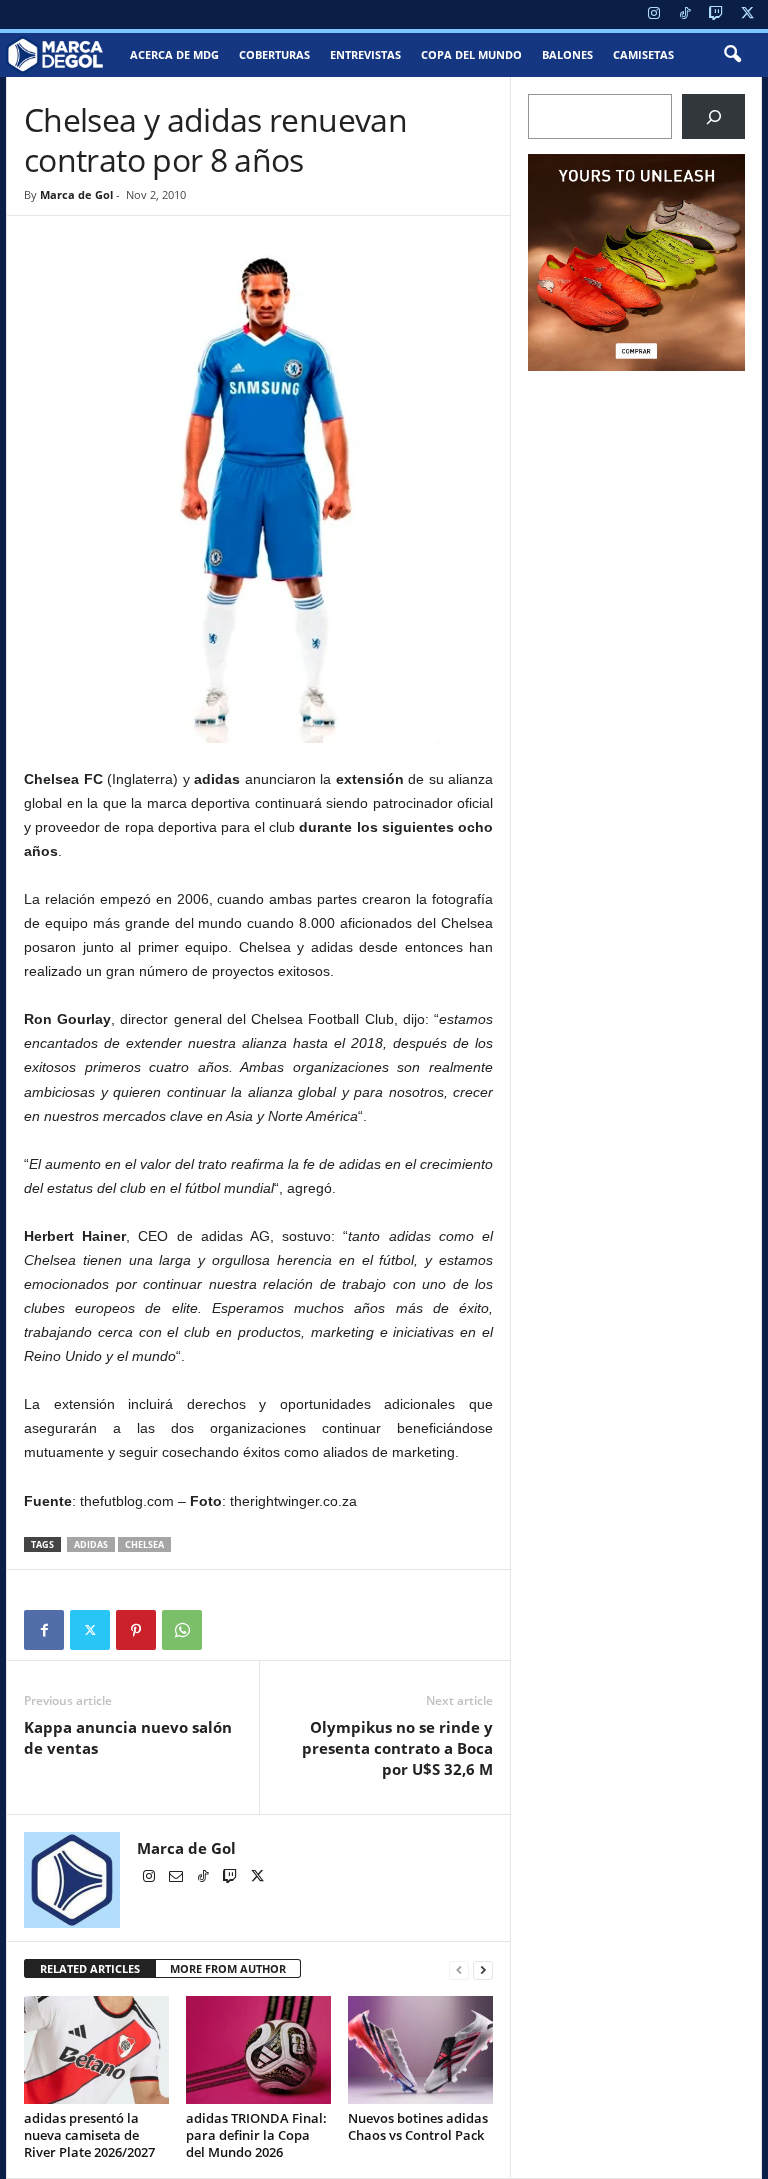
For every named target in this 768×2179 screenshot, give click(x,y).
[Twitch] (716, 14)
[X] (747, 14)
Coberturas (274, 54)
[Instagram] (654, 14)
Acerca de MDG (174, 54)
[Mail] (177, 1878)
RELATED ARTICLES (90, 1968)
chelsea (144, 1544)
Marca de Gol (76, 194)
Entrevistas (365, 54)
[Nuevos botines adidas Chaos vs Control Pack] (420, 2050)
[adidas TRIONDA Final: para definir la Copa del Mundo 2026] (258, 2050)
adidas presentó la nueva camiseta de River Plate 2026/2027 (89, 2135)
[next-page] (483, 1969)
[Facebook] (44, 1630)
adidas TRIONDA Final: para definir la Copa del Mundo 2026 (256, 2135)
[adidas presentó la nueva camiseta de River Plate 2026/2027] (96, 2050)
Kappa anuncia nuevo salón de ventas (128, 1737)
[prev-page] (459, 1969)
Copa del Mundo (471, 54)
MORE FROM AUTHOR (228, 1968)
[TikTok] (685, 14)
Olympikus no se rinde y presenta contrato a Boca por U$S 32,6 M (397, 1748)
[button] (732, 55)
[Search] (713, 116)
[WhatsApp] (182, 1630)
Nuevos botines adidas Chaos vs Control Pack (418, 2126)
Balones (567, 54)
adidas (91, 1544)
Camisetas (643, 54)
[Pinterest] (136, 1630)
